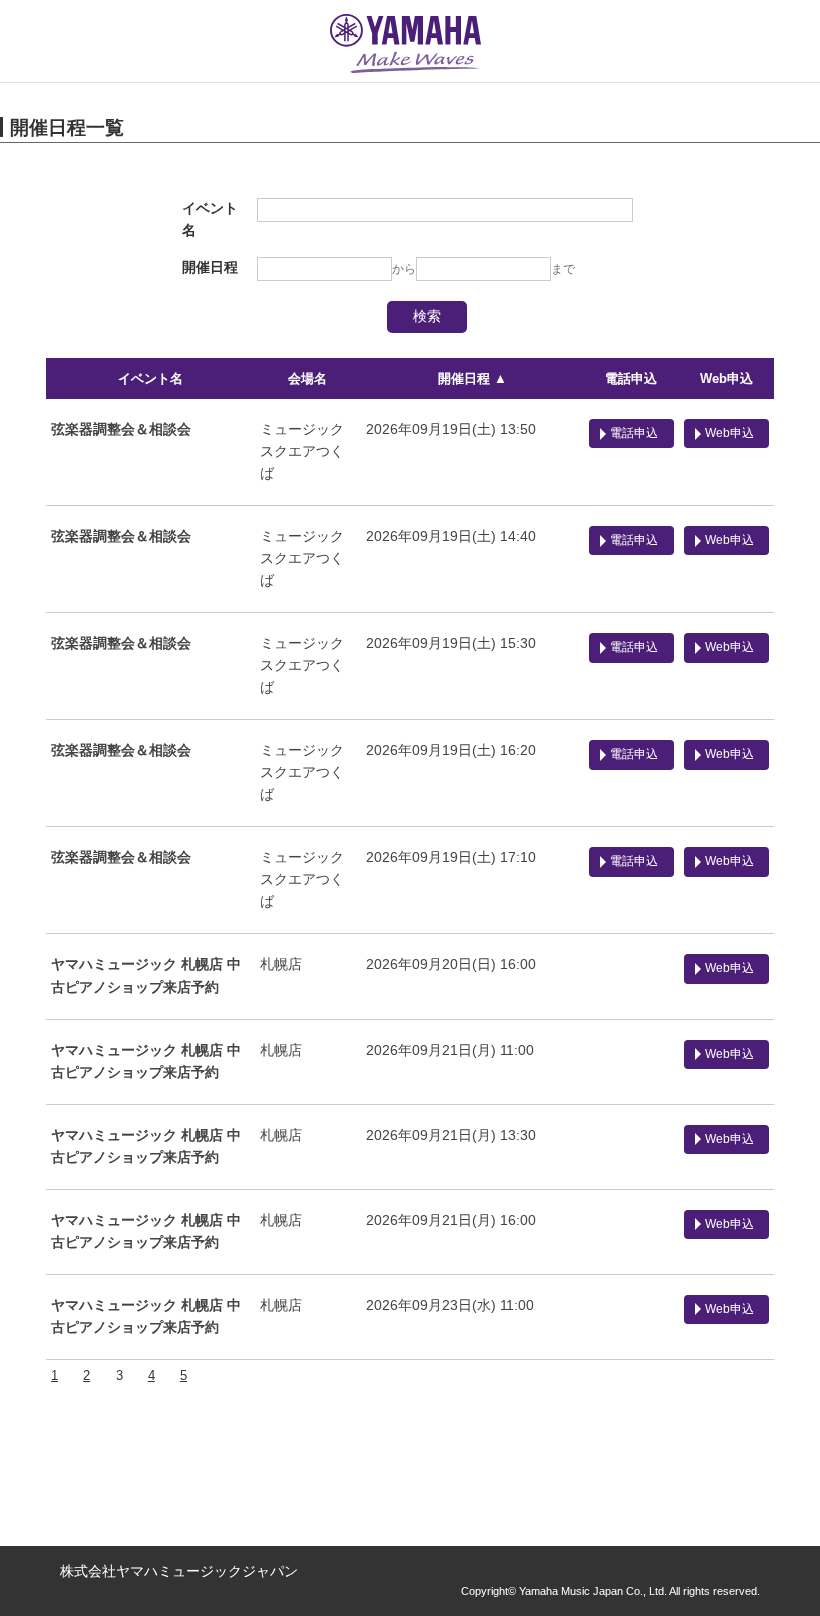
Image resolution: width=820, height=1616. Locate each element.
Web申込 (726, 378)
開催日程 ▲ (472, 378)
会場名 (307, 378)
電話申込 (631, 378)
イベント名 (150, 378)
